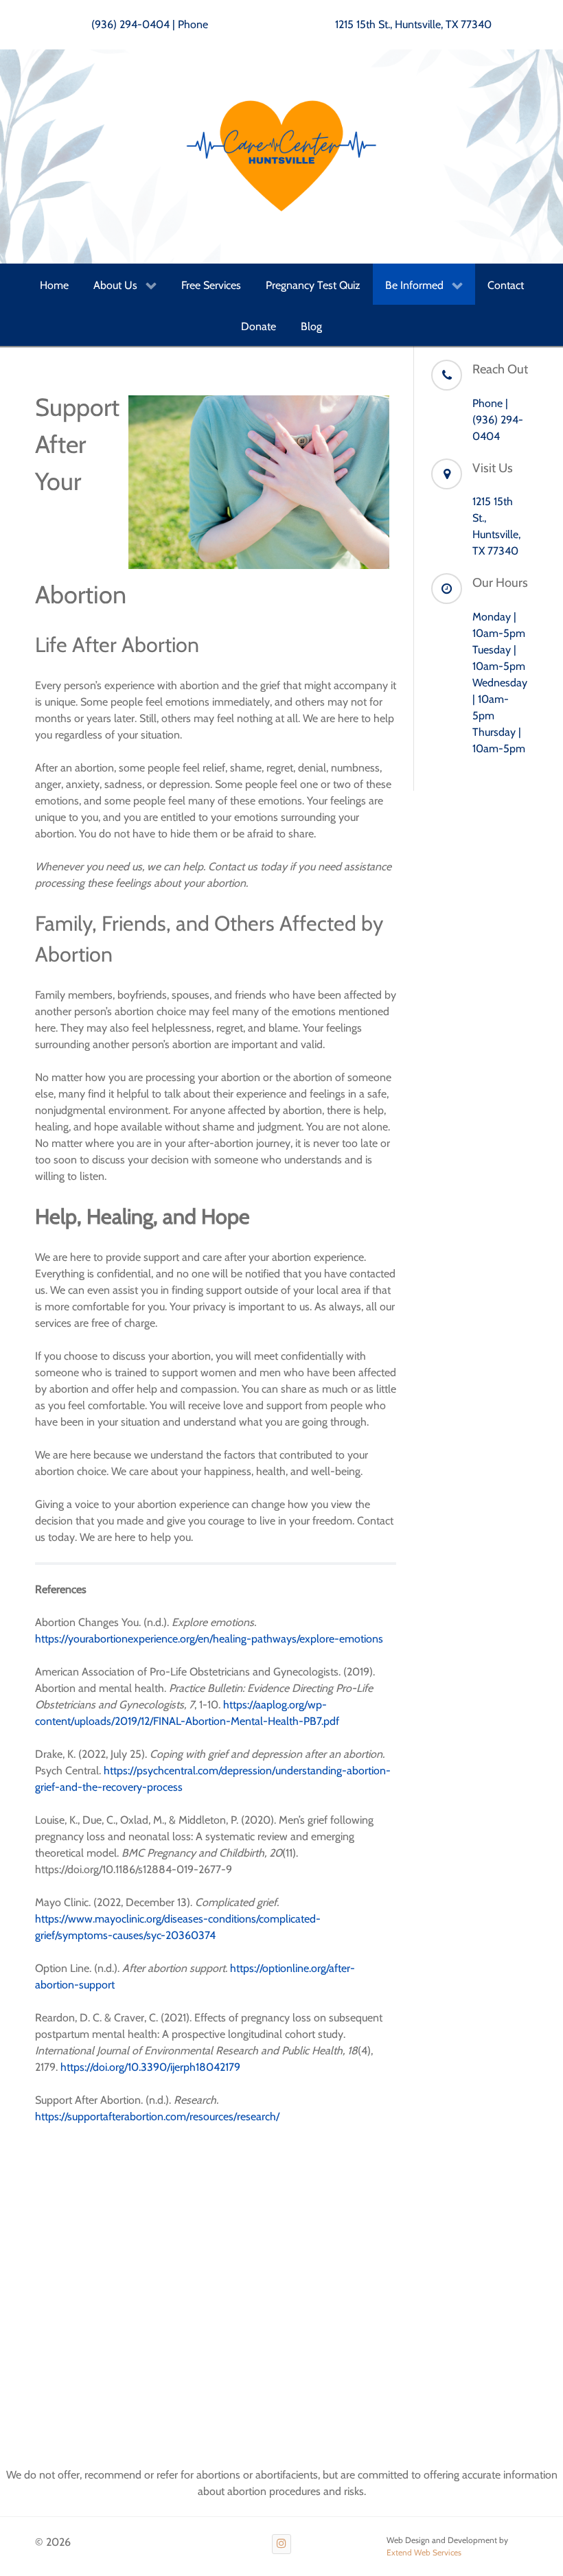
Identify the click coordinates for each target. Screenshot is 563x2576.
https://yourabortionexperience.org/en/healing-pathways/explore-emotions (209, 1639)
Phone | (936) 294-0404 (498, 420)
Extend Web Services (424, 2552)
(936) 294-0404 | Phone (150, 24)
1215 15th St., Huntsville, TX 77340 (413, 24)
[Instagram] (282, 2544)
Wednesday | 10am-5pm (500, 699)
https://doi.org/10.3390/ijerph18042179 (150, 2067)
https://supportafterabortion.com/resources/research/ (157, 2116)
